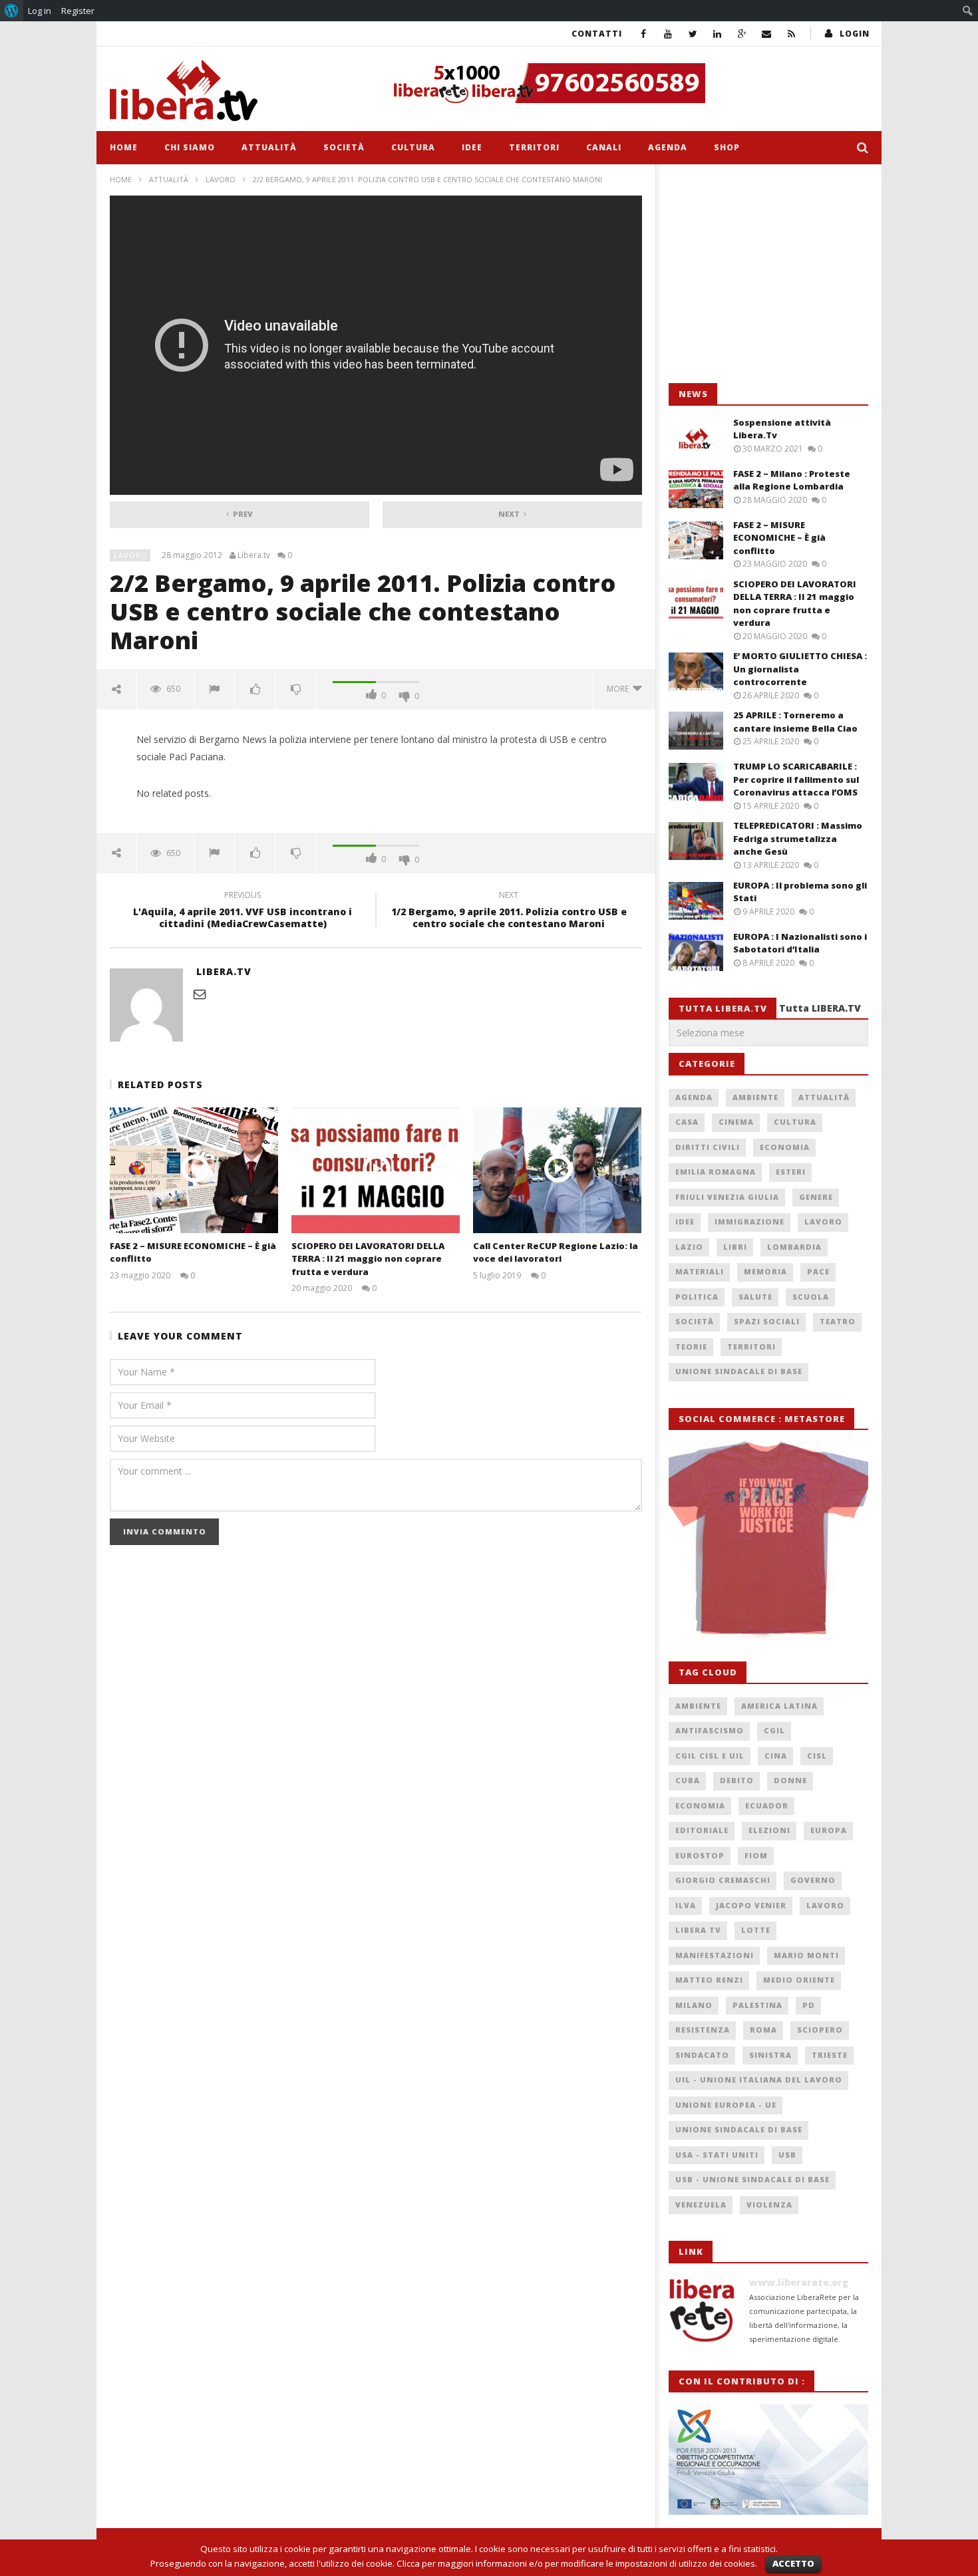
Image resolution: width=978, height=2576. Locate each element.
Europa (829, 1830)
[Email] (767, 34)
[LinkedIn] (718, 34)
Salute (755, 1297)
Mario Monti (806, 1955)
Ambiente (755, 1097)
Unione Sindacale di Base (739, 1371)
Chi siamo (190, 147)
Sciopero (820, 2030)
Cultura (413, 147)
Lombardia (794, 1247)
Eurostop (700, 1855)
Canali (604, 147)
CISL (817, 1756)
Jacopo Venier (751, 1905)
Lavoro (221, 179)
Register (78, 11)
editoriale (702, 1830)
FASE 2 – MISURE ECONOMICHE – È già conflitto (779, 538)
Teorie (691, 1347)
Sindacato (702, 2055)
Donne (790, 1780)
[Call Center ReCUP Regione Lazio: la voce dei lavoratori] (557, 1170)
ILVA (686, 1905)
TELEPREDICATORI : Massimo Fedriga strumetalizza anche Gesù (798, 838)
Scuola (811, 1297)
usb (787, 2155)
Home (124, 147)
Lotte (756, 1930)
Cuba (688, 1780)
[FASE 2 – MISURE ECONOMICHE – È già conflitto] (194, 1170)
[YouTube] (668, 34)
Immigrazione (749, 1221)
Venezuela (701, 2205)
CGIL (774, 1730)
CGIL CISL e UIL (710, 1756)
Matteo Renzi (709, 1980)
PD (809, 2005)
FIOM (756, 1855)
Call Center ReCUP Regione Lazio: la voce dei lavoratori (556, 1252)
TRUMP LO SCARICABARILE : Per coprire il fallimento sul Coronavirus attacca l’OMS (796, 779)
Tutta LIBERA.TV (820, 1008)
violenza (769, 2205)
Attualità (269, 147)
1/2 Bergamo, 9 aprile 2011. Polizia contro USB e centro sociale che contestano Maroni (509, 911)
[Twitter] (693, 34)
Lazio (689, 1247)
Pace (818, 1271)
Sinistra (770, 2055)
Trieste (830, 2055)
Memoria (765, 1271)
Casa (687, 1122)
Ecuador (767, 1805)
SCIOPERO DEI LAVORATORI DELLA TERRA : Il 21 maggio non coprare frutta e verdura (368, 1259)
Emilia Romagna (716, 1172)
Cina (776, 1756)
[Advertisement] (768, 274)
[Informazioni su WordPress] (12, 11)
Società (344, 147)
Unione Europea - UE (726, 2105)
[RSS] (791, 34)
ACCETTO (793, 2563)
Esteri (791, 1172)
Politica (697, 1297)
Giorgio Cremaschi (723, 1880)
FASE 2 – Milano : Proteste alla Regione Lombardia (792, 480)
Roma (763, 2030)
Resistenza (703, 2030)
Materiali (700, 1271)
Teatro (838, 1321)
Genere (816, 1197)
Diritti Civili (708, 1147)
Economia (785, 1147)
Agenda (668, 147)
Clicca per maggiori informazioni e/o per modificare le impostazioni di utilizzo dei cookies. (577, 2563)
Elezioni (769, 1830)
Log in (40, 11)
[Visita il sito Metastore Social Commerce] (626, 83)
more (620, 689)
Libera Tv (698, 1930)
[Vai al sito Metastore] (768, 1538)
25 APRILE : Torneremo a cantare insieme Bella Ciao (795, 722)
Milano (694, 2005)
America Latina (779, 1706)
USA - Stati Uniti (717, 2155)
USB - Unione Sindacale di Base (752, 2179)
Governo (813, 1880)
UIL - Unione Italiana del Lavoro (759, 2079)
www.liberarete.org (799, 2282)
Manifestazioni (715, 1955)
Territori (534, 147)
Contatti (597, 34)
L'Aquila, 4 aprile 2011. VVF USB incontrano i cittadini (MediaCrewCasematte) (243, 911)
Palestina (757, 2005)
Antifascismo (710, 1730)
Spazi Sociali (767, 1321)
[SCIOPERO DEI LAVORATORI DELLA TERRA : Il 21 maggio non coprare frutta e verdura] (376, 1170)
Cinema (736, 1122)
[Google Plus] (742, 34)
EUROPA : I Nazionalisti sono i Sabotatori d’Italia (800, 943)
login (855, 34)
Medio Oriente (799, 1980)
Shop (727, 147)
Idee (472, 147)
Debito (737, 1780)
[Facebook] (644, 34)
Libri (735, 1247)
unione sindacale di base (739, 2129)
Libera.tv (254, 555)
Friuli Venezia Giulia (727, 1197)
